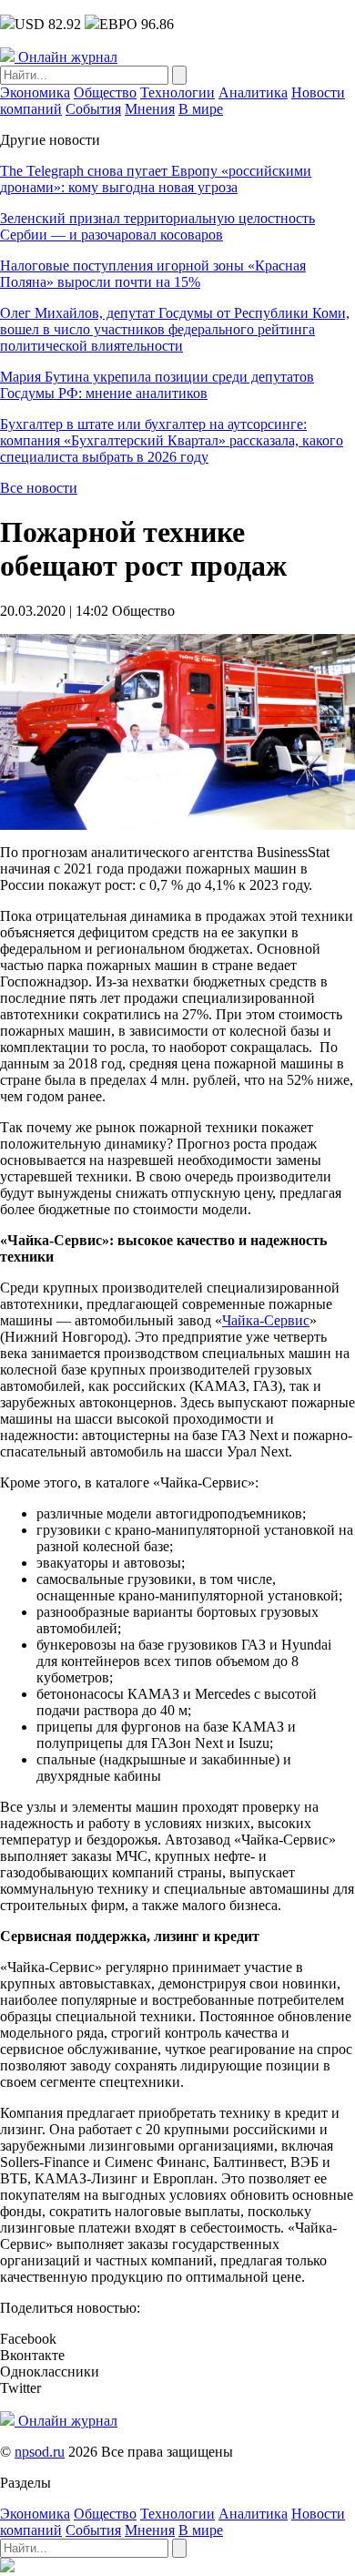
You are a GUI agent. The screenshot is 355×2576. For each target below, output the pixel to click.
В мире (201, 109)
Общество (105, 92)
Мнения (150, 109)
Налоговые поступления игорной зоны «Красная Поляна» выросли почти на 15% (153, 274)
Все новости (39, 488)
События (93, 109)
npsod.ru (40, 2452)
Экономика (35, 92)
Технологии (177, 92)
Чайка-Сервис (266, 1320)
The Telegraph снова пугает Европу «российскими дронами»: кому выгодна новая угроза (156, 179)
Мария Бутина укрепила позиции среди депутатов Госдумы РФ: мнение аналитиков (157, 385)
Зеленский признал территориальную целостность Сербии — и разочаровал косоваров (157, 226)
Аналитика (253, 92)
